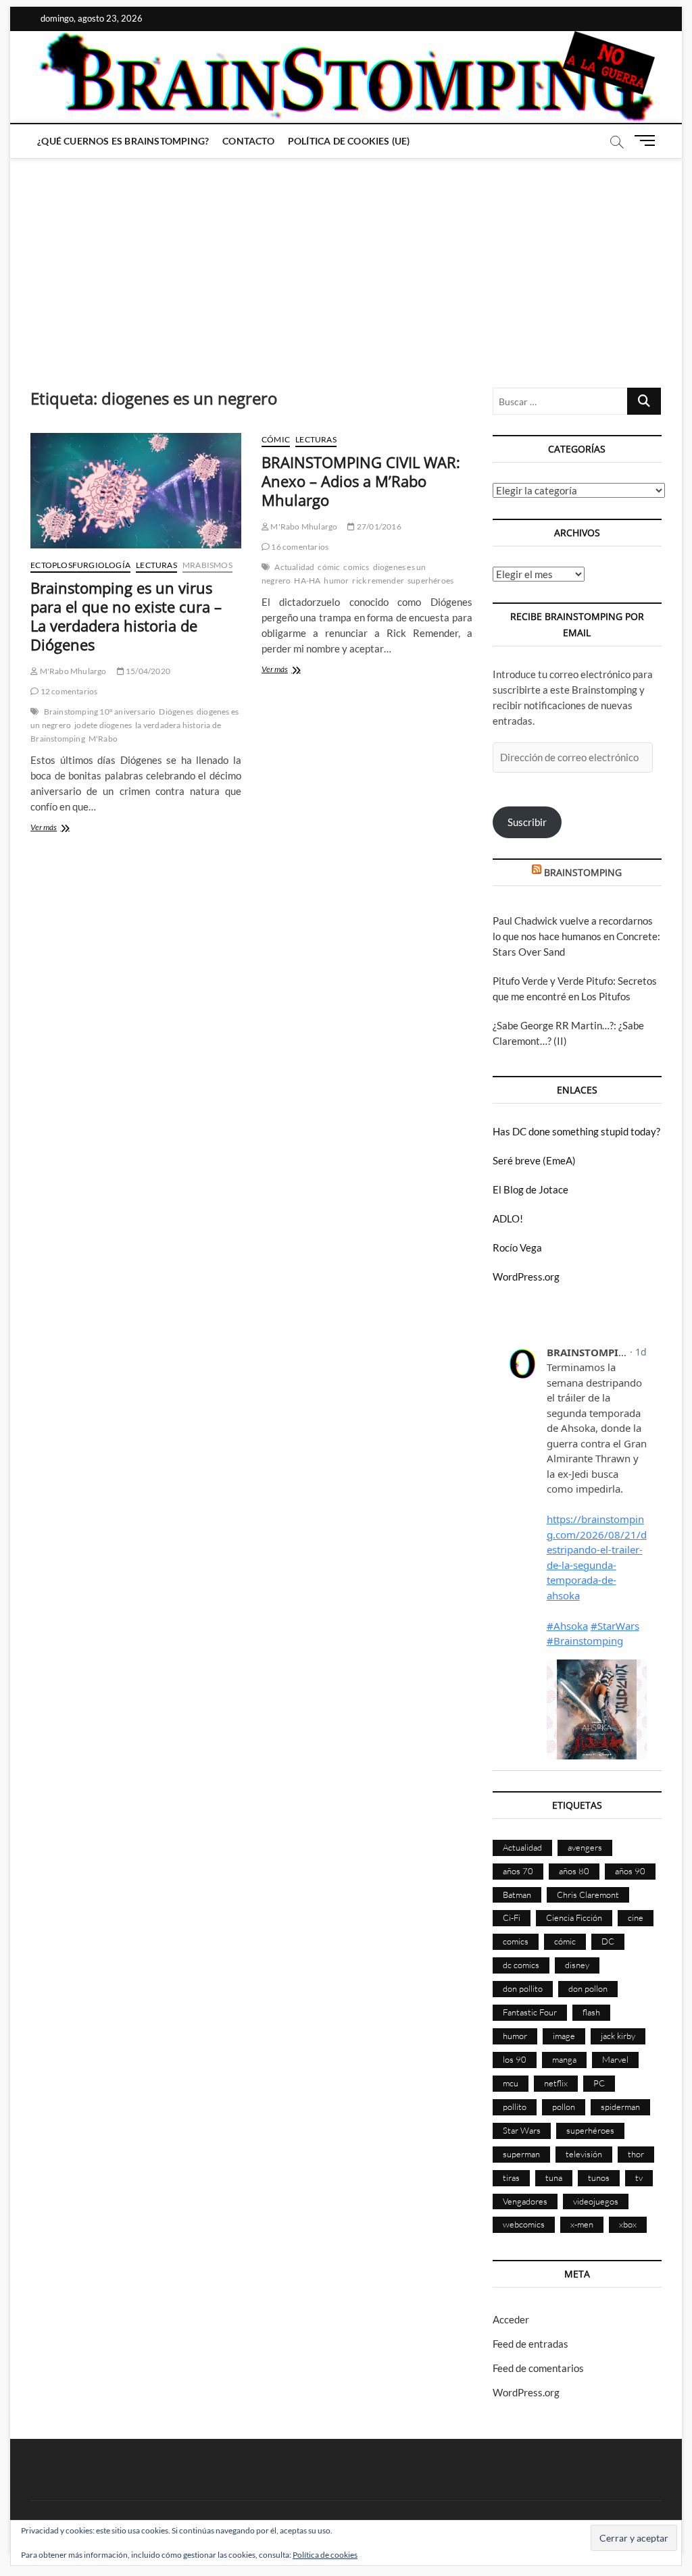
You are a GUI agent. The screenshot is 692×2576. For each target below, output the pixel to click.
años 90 (630, 1871)
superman (521, 2154)
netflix (556, 2083)
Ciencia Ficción (574, 1917)
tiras (511, 2178)
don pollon (588, 1988)
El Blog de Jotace (530, 1189)
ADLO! (508, 1218)
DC (608, 1941)
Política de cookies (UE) (349, 141)
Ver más (67, 828)
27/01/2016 (378, 526)
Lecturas (156, 565)
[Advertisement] (346, 259)
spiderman (620, 2107)
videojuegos (596, 2201)
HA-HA (307, 581)
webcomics (524, 2224)
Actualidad (294, 567)
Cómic (276, 439)
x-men (582, 2224)
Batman (517, 1895)
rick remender (378, 581)
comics (356, 567)
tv (639, 2178)
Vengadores (525, 2201)
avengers (585, 1847)
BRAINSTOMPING (583, 872)
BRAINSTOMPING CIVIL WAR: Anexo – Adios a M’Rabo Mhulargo (361, 481)
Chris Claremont (588, 1895)
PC (599, 2083)
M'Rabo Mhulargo (72, 671)
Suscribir (527, 822)
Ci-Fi (512, 1917)
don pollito (523, 1988)
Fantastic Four (530, 2012)
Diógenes (176, 712)
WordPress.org (526, 1277)
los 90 (515, 2059)
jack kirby (618, 2036)
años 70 (518, 1871)
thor (636, 2154)
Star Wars (522, 2130)
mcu (511, 2083)
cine (636, 1917)
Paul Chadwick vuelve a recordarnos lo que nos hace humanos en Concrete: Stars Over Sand (576, 936)
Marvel (615, 2059)
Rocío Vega (517, 1247)
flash (591, 2012)
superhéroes (430, 581)
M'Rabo (103, 739)
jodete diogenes (103, 725)
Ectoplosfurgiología (80, 565)
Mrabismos (207, 565)
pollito (515, 2107)
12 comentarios (68, 691)
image (564, 2036)
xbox (628, 2224)
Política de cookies (325, 2555)
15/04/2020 (147, 671)
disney (577, 1965)
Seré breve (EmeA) (534, 1160)
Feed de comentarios (538, 2368)
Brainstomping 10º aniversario (100, 712)
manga (564, 2059)
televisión (584, 2154)
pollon (564, 2107)
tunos (599, 2178)
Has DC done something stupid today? (576, 1131)
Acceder (511, 2319)
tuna (554, 2178)
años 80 (574, 1871)
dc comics (521, 1965)
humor (336, 581)
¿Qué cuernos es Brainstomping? (123, 141)
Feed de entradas (530, 2344)
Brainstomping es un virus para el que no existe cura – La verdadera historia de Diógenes (126, 616)
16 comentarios (299, 547)
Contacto (248, 141)
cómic (329, 567)
